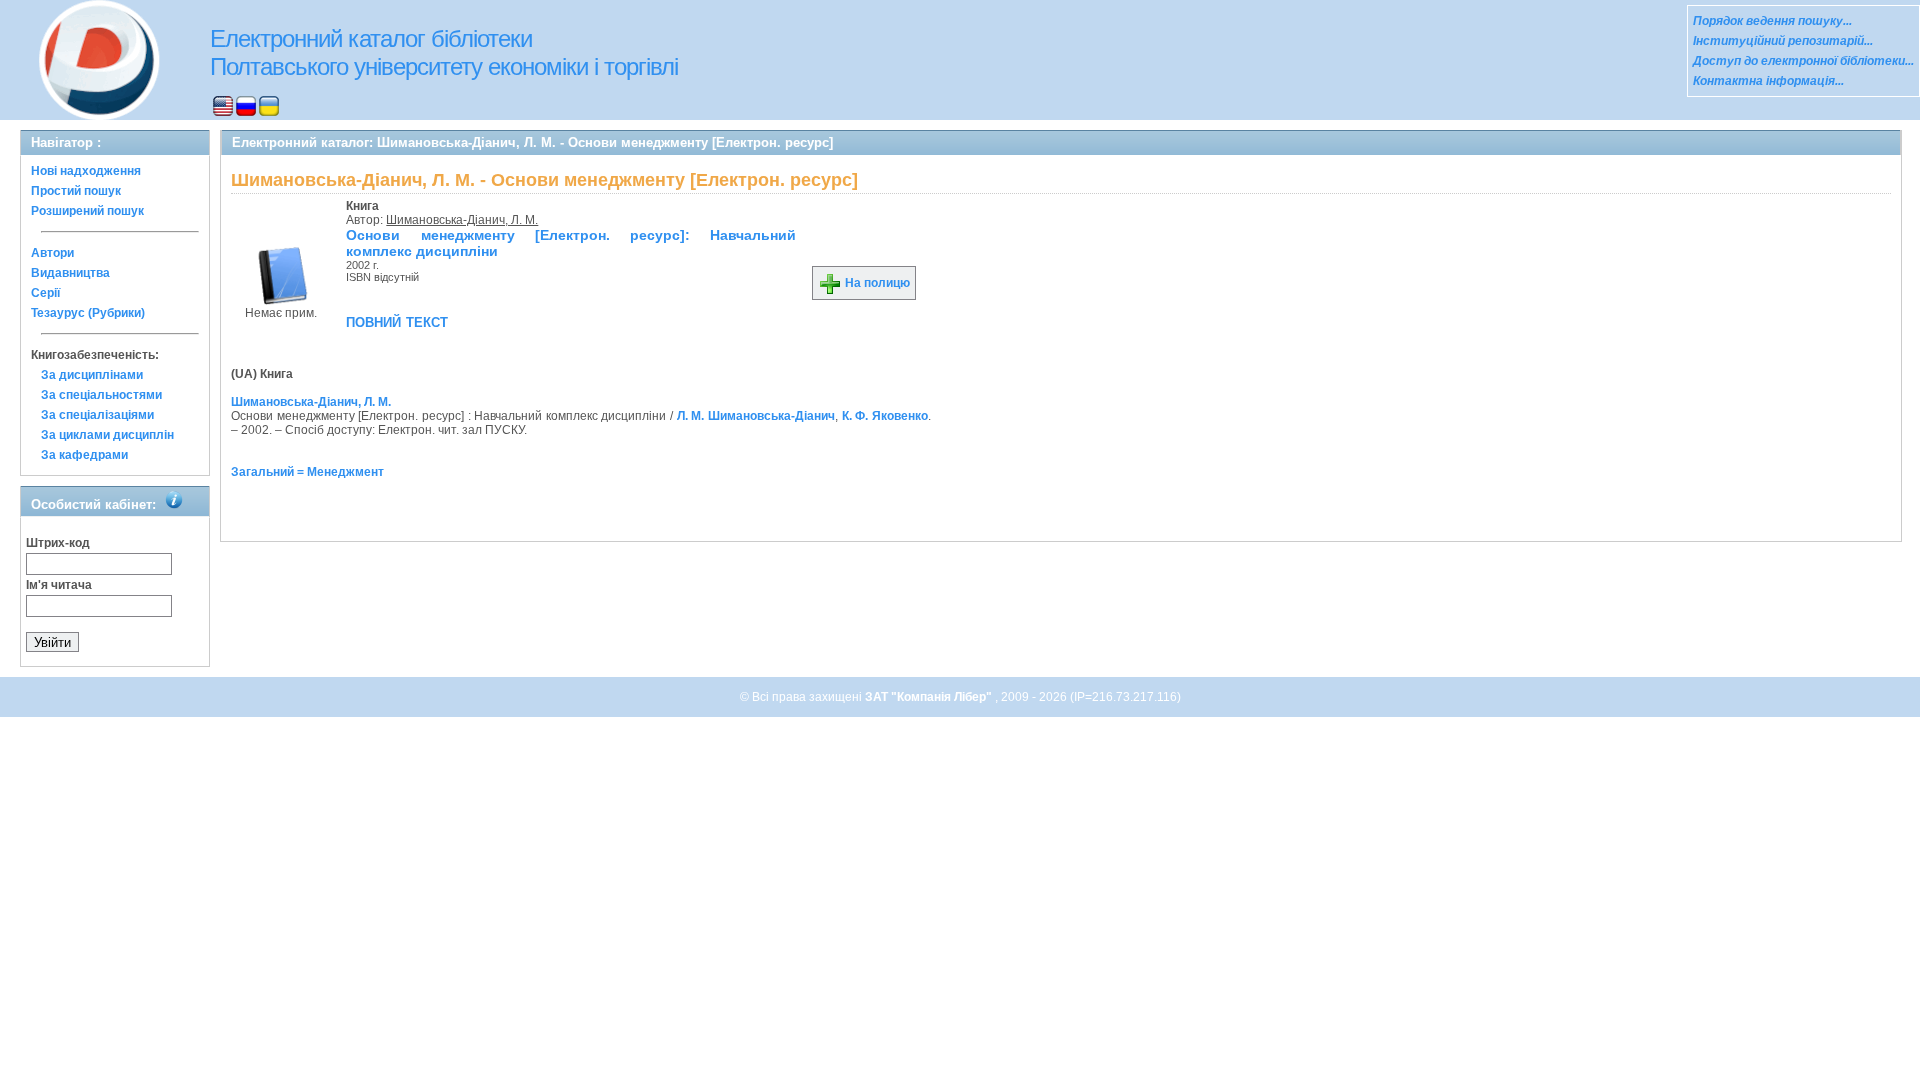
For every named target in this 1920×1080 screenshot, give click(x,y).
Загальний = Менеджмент (307, 472)
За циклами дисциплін (107, 435)
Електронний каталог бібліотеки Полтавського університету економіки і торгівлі (444, 52)
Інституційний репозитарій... (1783, 41)
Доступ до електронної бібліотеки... (1803, 61)
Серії (45, 293)
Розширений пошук (87, 211)
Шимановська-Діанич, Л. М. (462, 220)
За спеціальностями (101, 395)
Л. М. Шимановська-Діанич (756, 416)
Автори (52, 253)
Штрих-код (58, 543)
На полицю (876, 283)
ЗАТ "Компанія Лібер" (930, 697)
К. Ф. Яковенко (885, 416)
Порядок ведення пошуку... (1772, 21)
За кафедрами (84, 455)
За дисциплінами (92, 375)
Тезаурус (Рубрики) (88, 313)
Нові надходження (86, 171)
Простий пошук (76, 191)
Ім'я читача (59, 585)
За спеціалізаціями (97, 415)
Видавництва (70, 273)
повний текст (397, 321)
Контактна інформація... (1768, 81)
